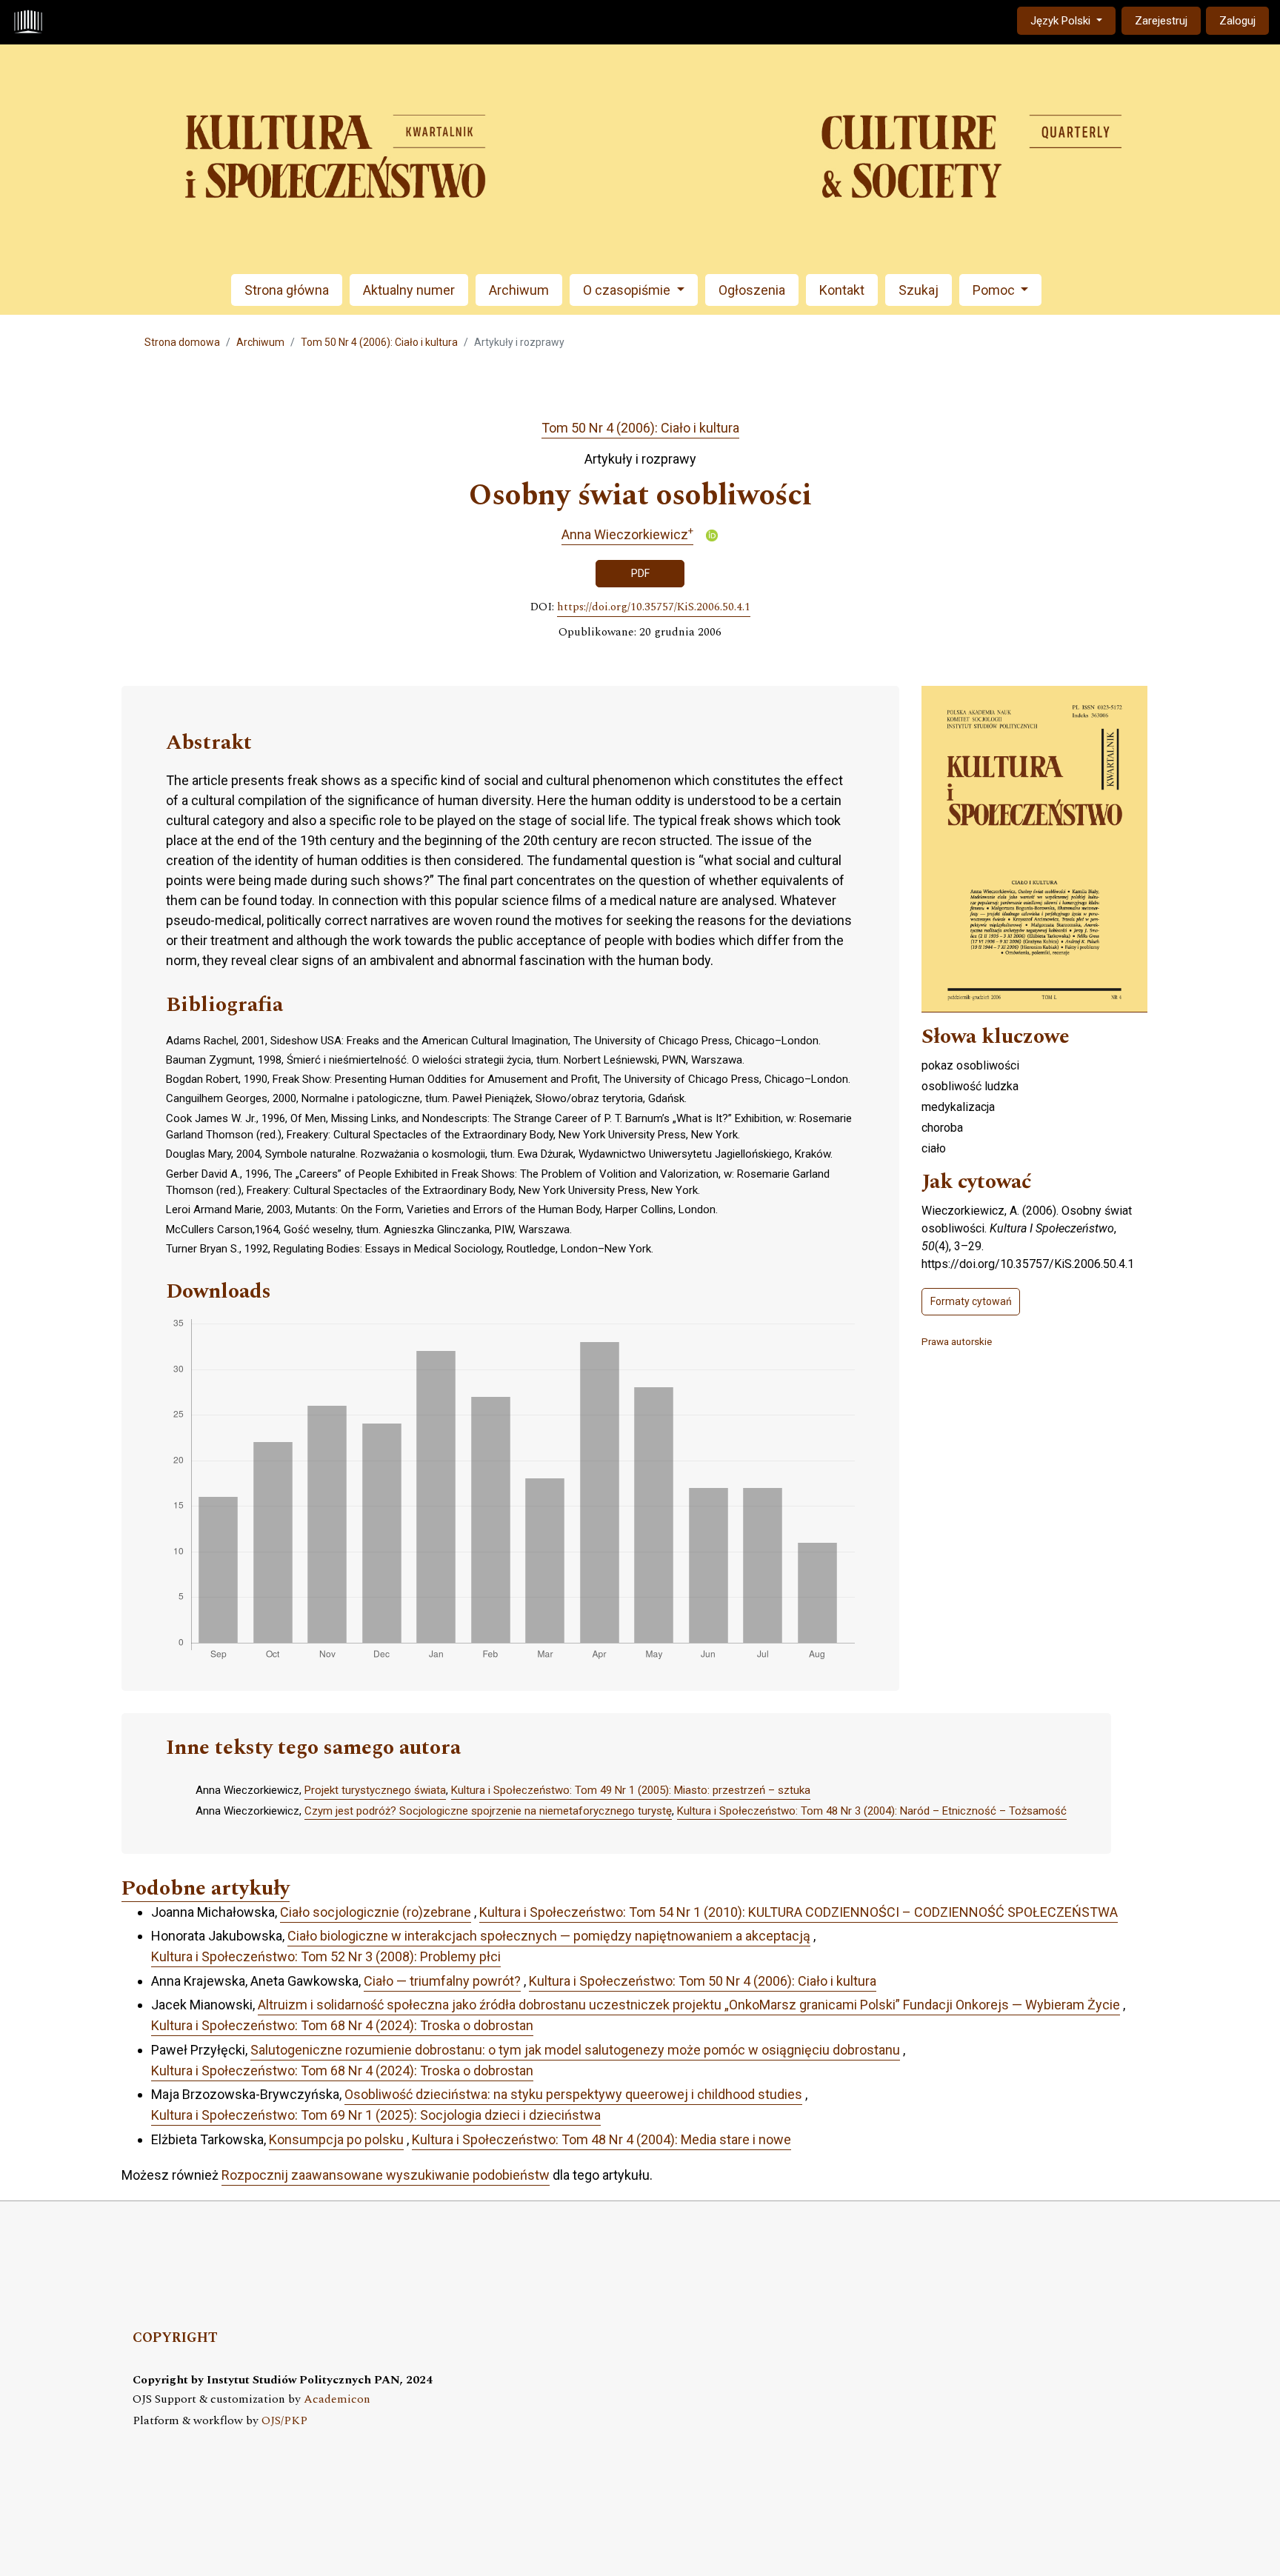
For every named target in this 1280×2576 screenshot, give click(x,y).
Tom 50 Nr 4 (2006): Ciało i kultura (379, 342)
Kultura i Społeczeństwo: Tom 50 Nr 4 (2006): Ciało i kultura (703, 1981)
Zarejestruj (1161, 21)
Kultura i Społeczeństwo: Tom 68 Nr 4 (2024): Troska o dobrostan (342, 2025)
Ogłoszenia (752, 290)
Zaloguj (1237, 21)
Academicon (337, 2399)
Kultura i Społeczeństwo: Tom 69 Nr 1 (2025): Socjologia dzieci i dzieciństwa (376, 2115)
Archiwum (519, 290)
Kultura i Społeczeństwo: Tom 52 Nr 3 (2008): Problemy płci (326, 1956)
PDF (640, 573)
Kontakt (842, 290)
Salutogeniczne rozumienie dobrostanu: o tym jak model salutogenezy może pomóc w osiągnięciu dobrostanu (575, 2050)
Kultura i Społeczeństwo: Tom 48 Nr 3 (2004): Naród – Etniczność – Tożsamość (872, 1811)
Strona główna (287, 290)
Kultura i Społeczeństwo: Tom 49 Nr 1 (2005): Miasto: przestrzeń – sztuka (631, 1790)
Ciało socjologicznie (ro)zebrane (376, 1912)
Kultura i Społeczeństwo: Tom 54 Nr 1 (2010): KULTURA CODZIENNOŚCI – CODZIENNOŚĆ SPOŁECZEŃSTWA (799, 1912)
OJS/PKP (284, 2421)
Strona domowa (182, 342)
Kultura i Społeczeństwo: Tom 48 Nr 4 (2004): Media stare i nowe (601, 2139)
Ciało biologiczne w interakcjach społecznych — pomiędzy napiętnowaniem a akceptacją (549, 1936)
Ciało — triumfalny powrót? (442, 1981)
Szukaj (919, 290)
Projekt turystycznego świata (375, 1790)
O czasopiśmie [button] (628, 290)
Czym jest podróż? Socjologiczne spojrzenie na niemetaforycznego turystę (488, 1811)
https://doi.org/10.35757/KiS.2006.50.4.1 (654, 607)
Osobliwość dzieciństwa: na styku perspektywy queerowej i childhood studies (573, 2094)
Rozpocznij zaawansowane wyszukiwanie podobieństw (386, 2175)
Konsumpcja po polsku (336, 2139)
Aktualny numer (409, 290)
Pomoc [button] (995, 290)
